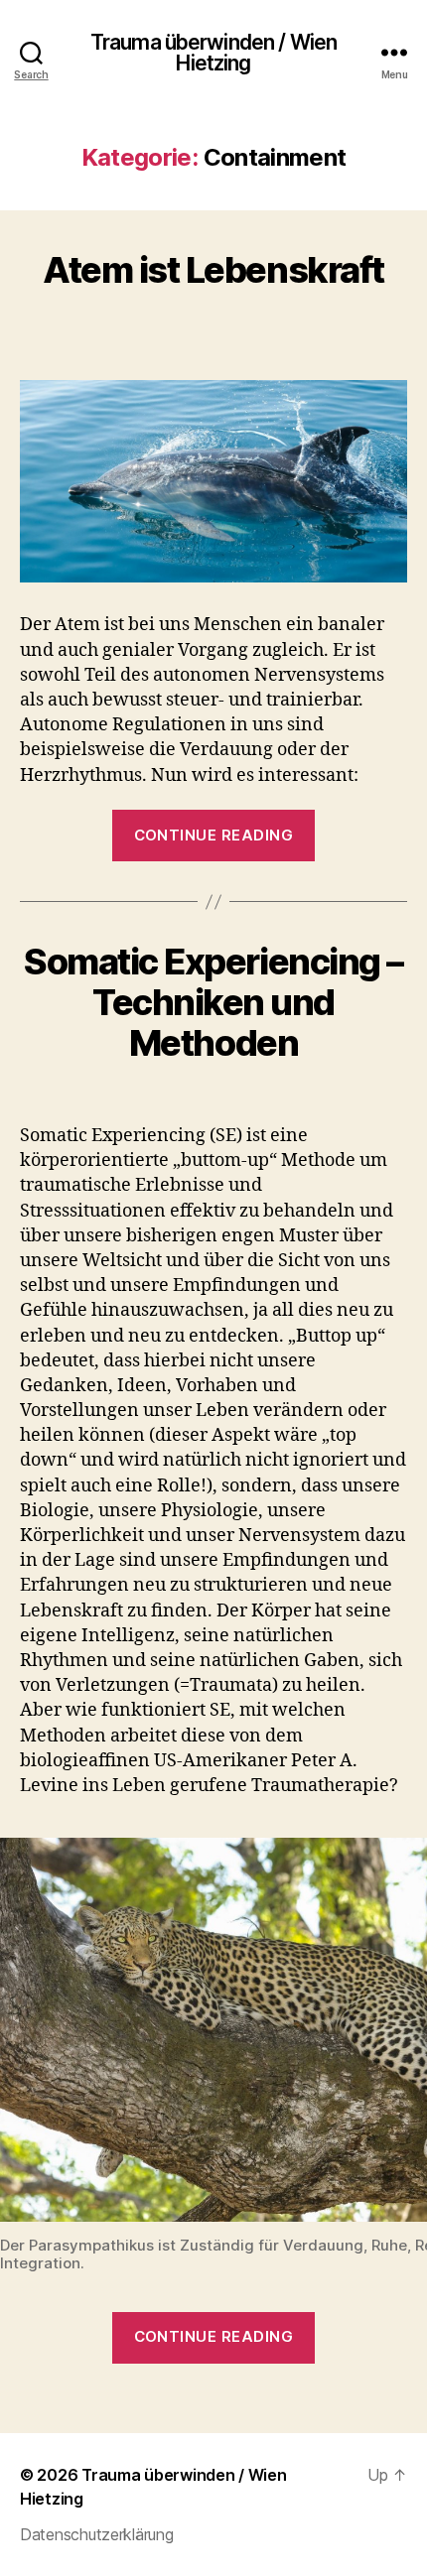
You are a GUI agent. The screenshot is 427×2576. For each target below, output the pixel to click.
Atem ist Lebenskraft (213, 270)
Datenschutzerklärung (97, 2534)
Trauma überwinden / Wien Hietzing (213, 53)
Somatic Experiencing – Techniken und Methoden (213, 1002)
